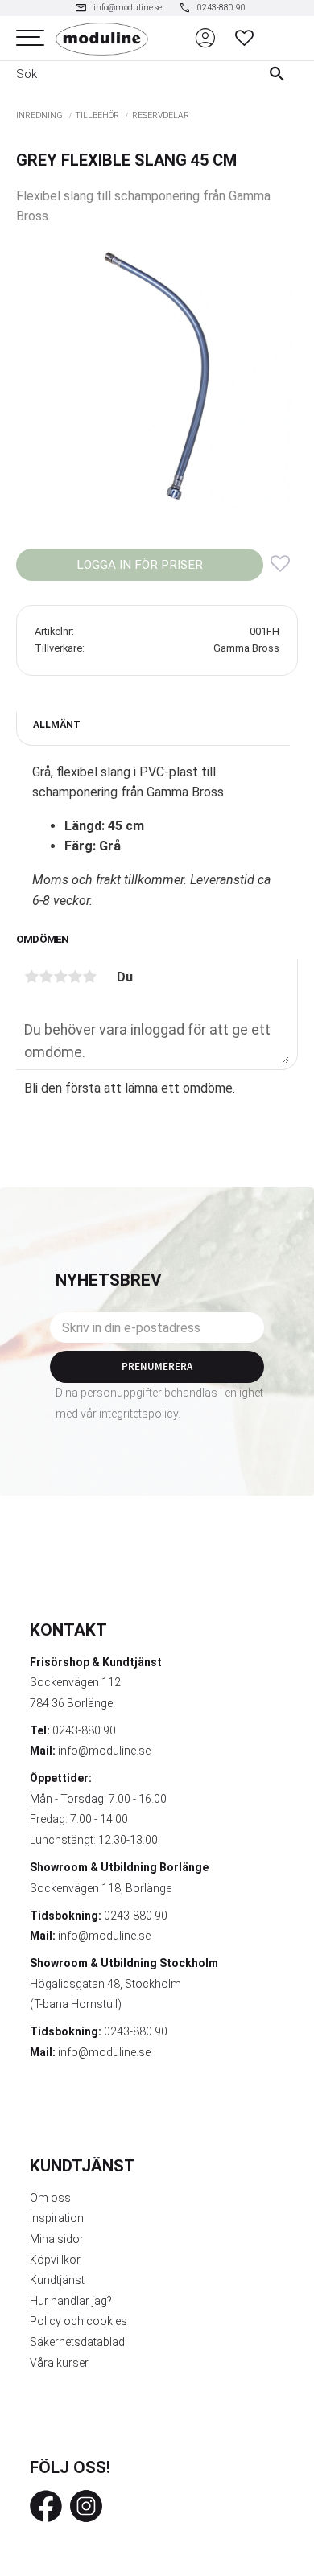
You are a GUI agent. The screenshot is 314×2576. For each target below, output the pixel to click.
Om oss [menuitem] (50, 2198)
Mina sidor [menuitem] (57, 2239)
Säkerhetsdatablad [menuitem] (77, 2342)
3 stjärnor (60, 977)
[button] (30, 38)
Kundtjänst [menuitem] (57, 2280)
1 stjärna (31, 977)
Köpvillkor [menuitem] (55, 2260)
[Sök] (281, 74)
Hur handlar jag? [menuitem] (71, 2301)
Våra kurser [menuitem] (59, 2363)
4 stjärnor (75, 977)
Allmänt (57, 725)
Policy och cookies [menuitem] (78, 2321)
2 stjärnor (46, 977)
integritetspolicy (138, 1414)
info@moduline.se (104, 1751)
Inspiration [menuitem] (57, 2218)
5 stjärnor (89, 977)
